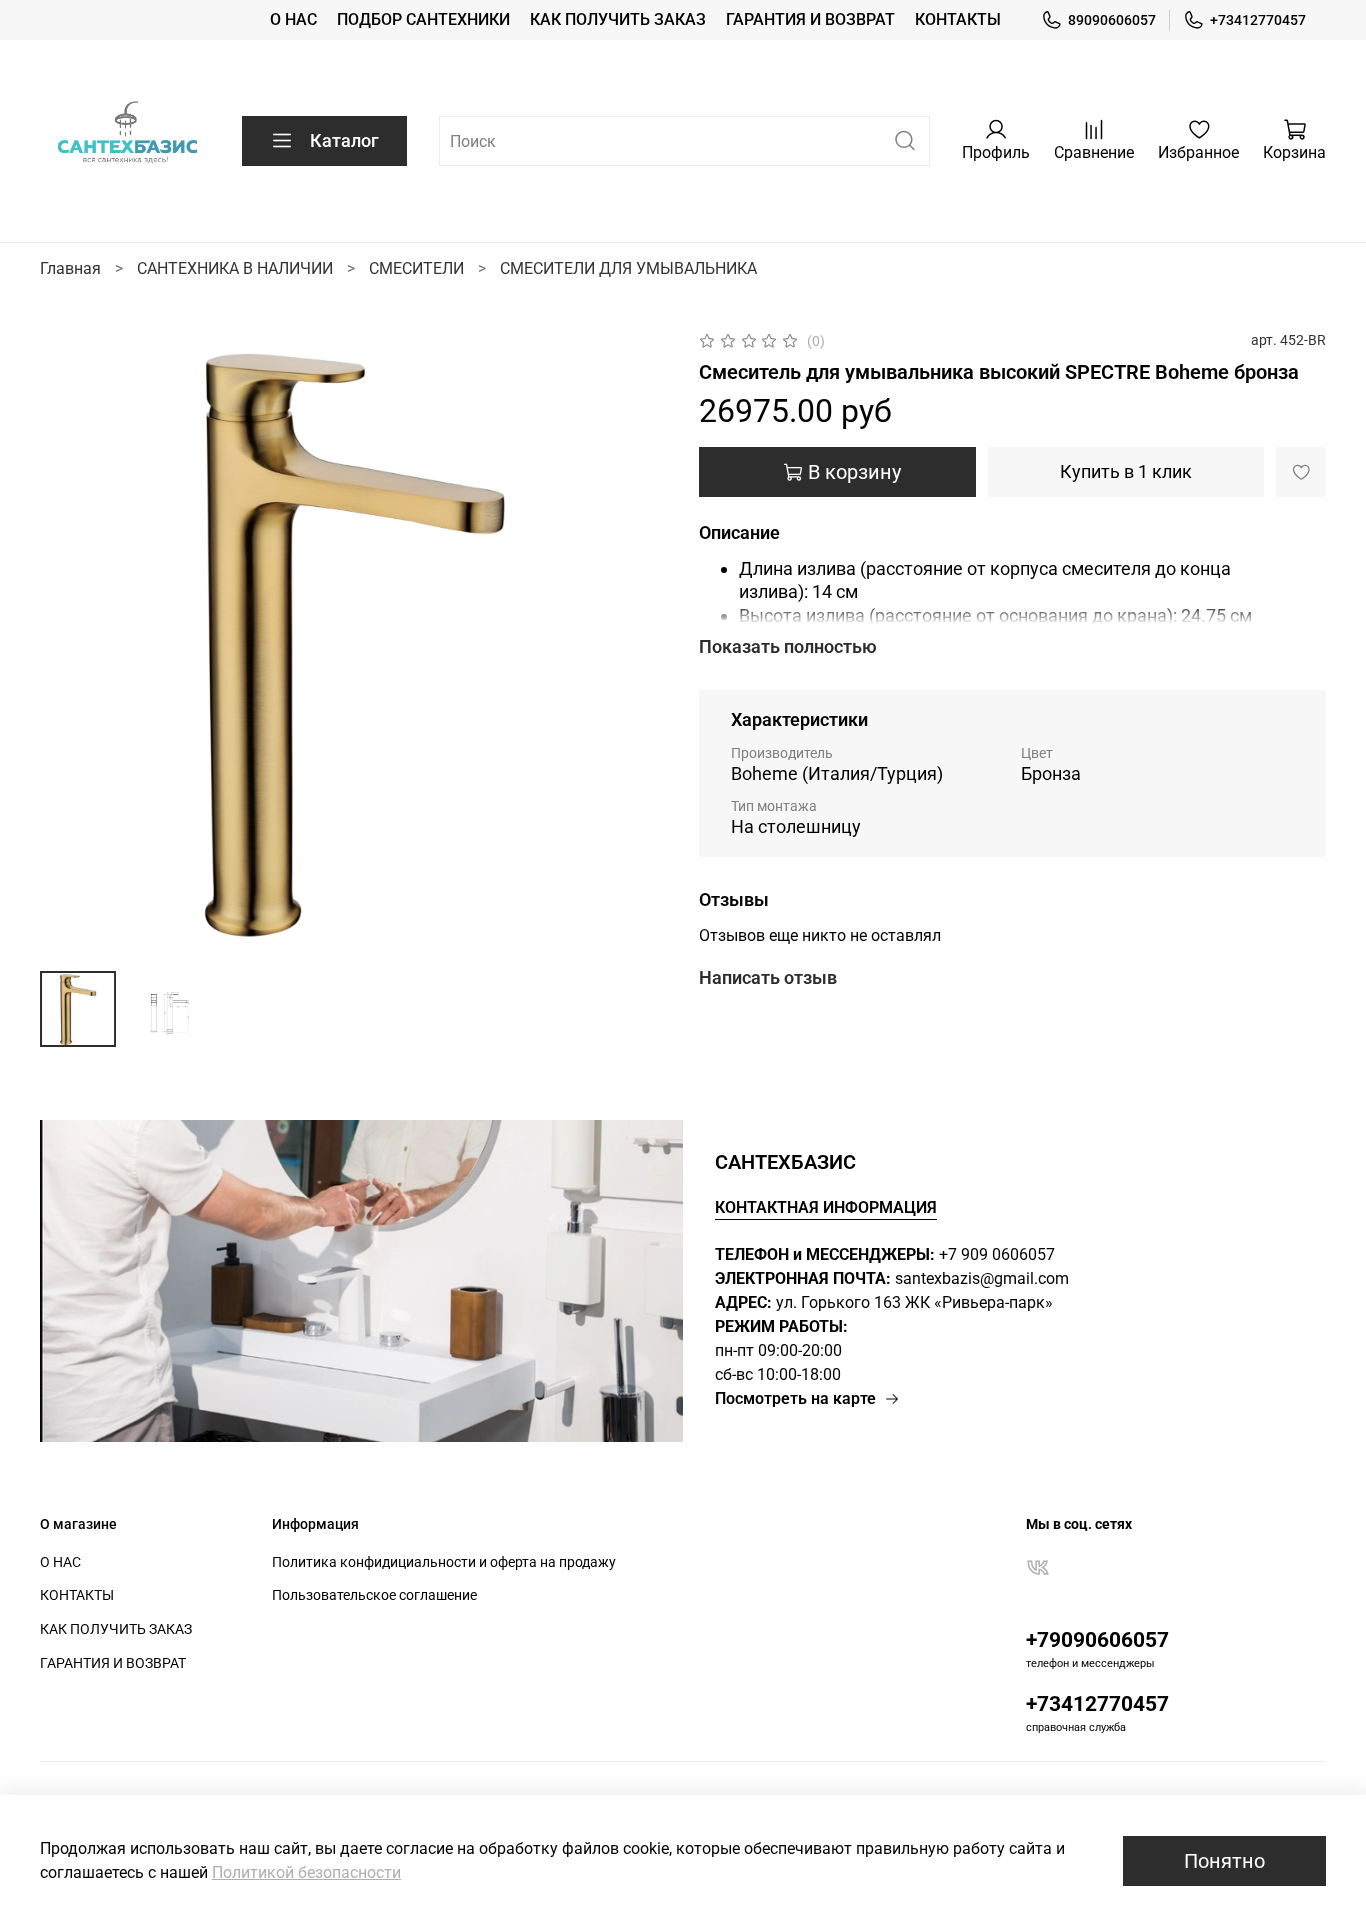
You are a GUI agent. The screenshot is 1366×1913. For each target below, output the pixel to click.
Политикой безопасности (306, 1872)
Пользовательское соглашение (374, 1595)
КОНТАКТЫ (958, 19)
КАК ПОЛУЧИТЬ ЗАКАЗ (618, 19)
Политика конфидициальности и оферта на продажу (444, 1562)
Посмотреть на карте (795, 1398)
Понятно (1224, 1861)
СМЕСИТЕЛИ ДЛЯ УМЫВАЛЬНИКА (628, 268)
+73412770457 (1258, 20)
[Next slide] (635, 642)
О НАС (293, 19)
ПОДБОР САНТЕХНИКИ (423, 19)
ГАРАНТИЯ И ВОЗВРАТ (810, 19)
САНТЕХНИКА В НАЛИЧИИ (235, 268)
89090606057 (1112, 20)
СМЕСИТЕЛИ (416, 268)
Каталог (344, 140)
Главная (70, 268)
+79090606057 (1097, 1640)
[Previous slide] (72, 642)
